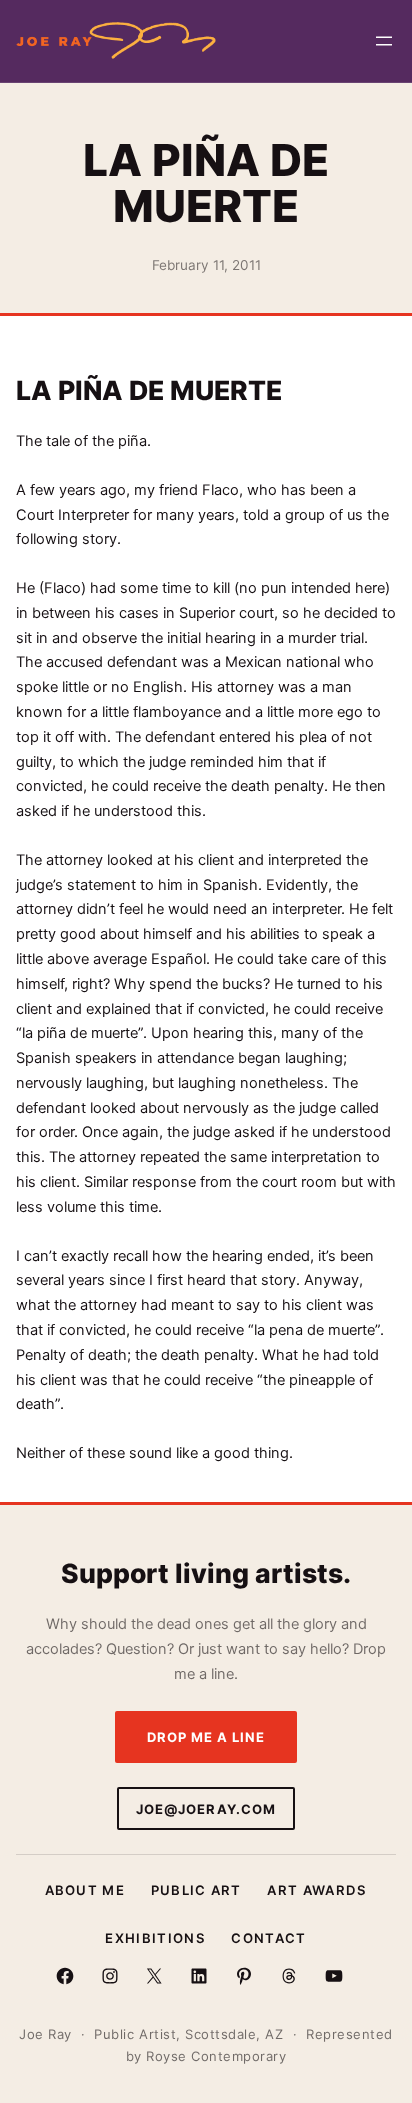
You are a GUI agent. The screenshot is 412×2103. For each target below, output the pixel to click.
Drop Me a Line (206, 1737)
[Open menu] (384, 41)
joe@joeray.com (206, 1809)
